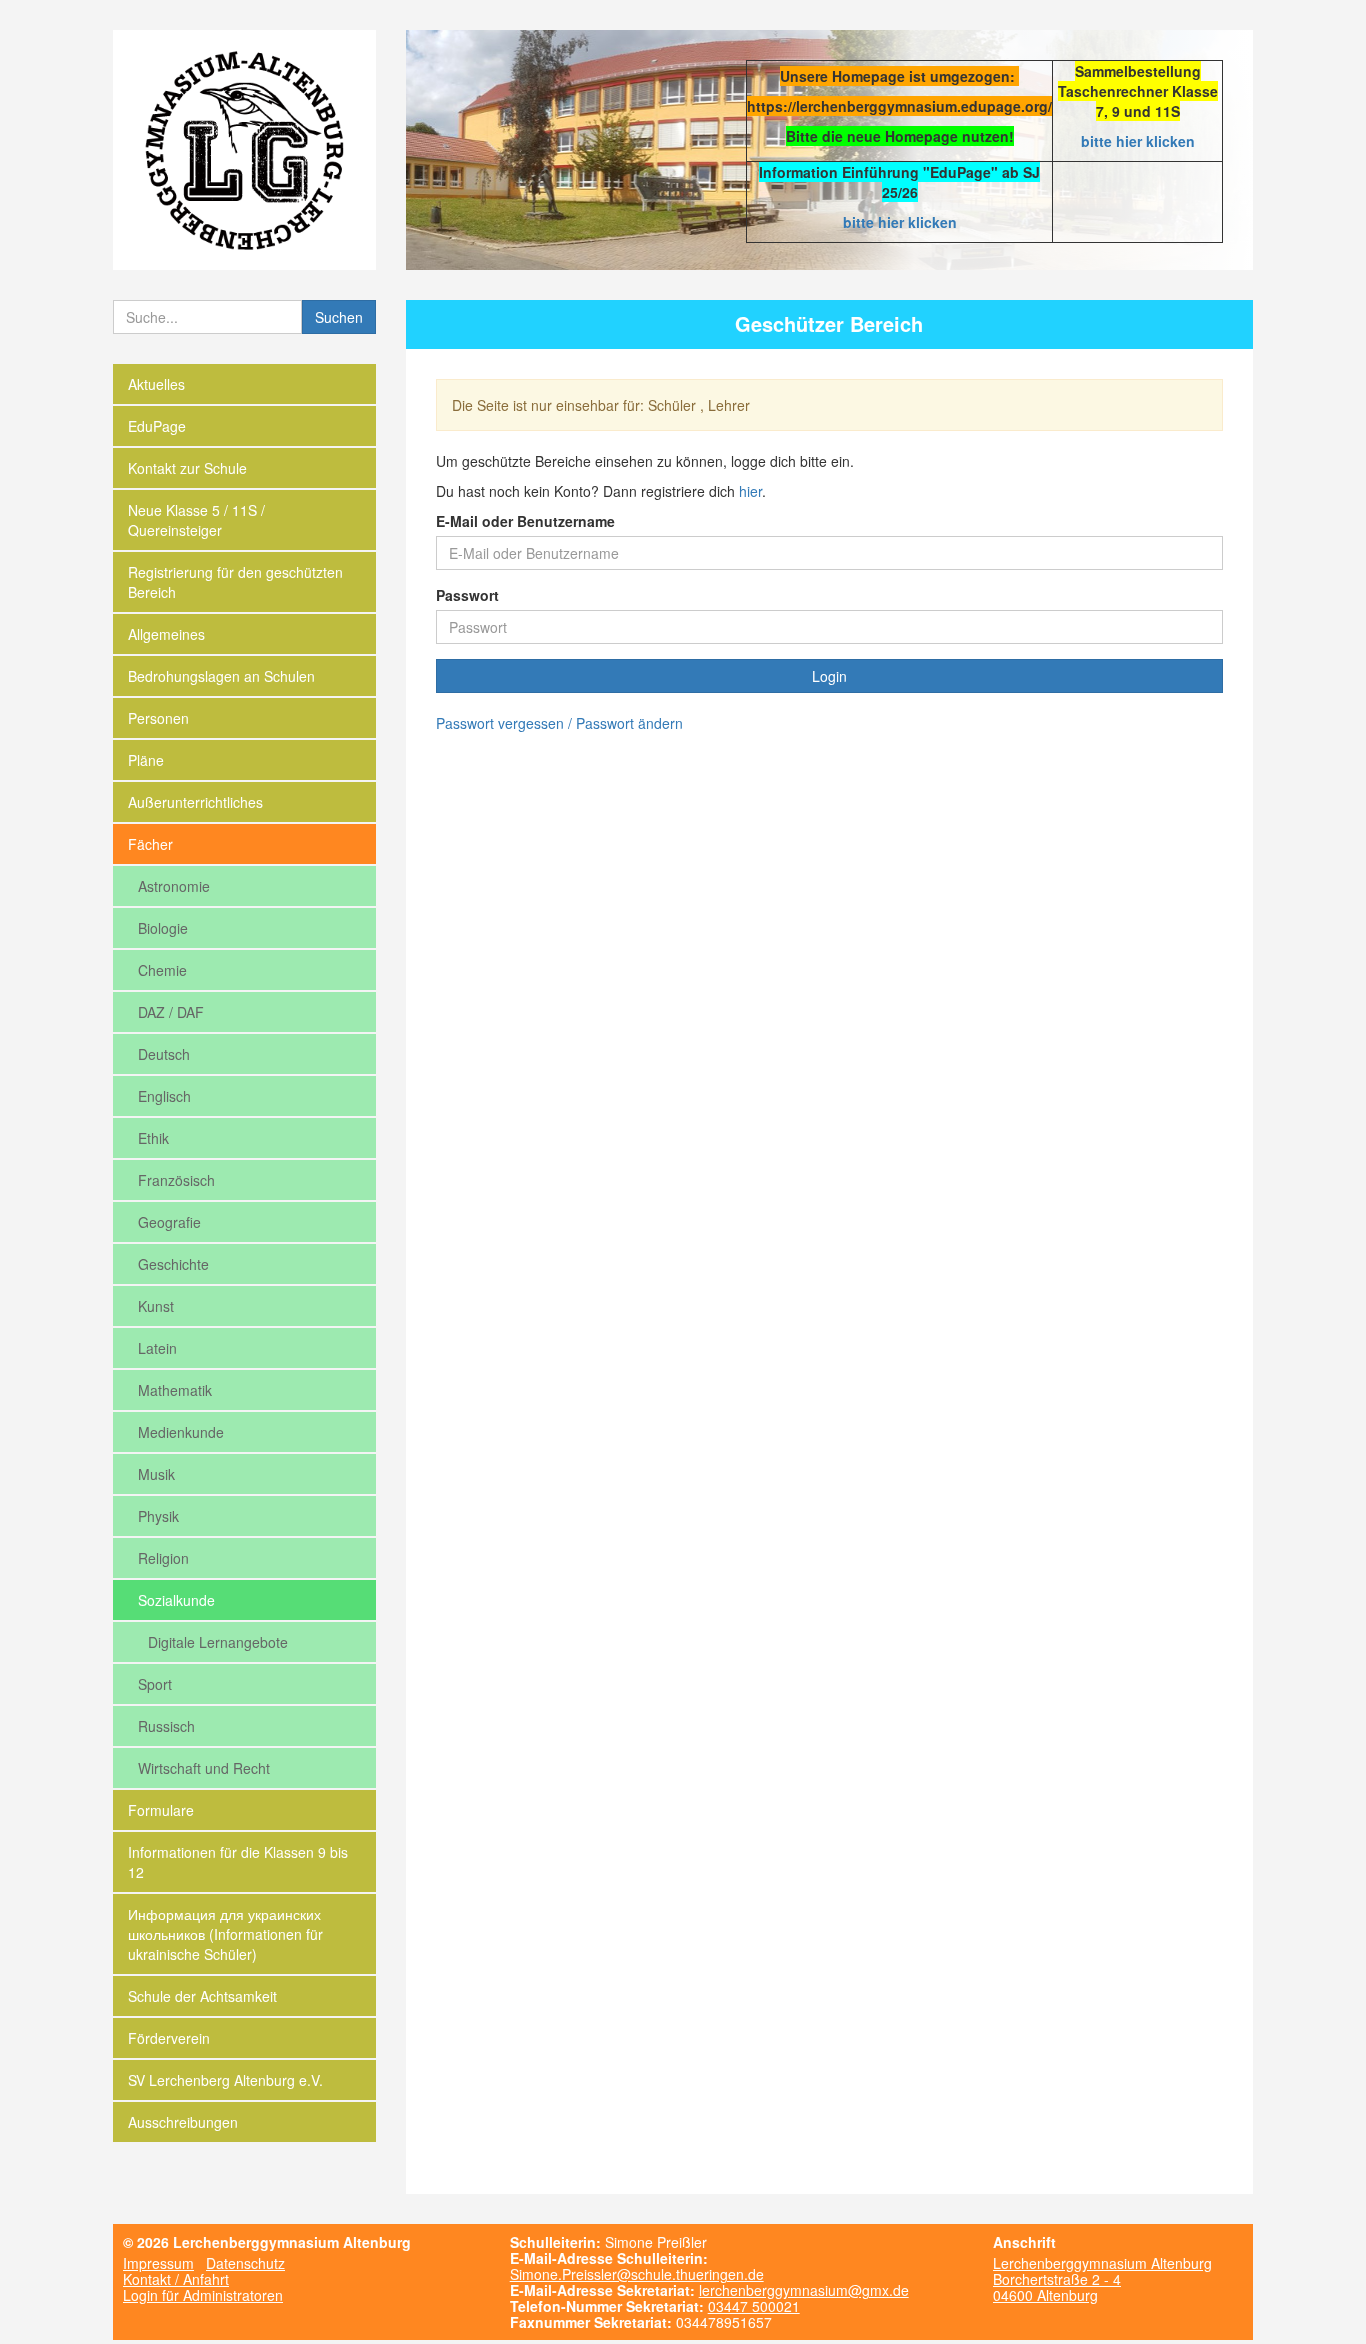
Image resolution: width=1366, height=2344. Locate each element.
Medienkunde (181, 1432)
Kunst (156, 1306)
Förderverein (169, 2038)
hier (750, 491)
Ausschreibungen (183, 2122)
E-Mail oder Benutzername (525, 521)
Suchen (339, 317)
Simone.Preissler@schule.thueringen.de (637, 2274)
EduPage (157, 426)
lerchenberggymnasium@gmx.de (804, 2290)
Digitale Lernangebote (218, 1642)
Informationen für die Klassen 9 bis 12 (238, 1862)
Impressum (158, 2263)
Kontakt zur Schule (187, 468)
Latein (157, 1348)
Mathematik (175, 1390)
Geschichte (173, 1264)
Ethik (153, 1138)
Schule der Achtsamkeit (202, 1996)
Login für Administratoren (203, 2295)
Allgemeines (166, 634)
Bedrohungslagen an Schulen (221, 676)
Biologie (163, 928)
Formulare (161, 1810)
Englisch (164, 1096)
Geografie (169, 1222)
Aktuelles (156, 384)
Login (829, 676)
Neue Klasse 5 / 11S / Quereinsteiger (196, 520)
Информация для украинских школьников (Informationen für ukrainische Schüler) (225, 1934)
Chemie (162, 970)
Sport (155, 1684)
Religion (163, 1558)
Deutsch (164, 1054)
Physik (158, 1516)
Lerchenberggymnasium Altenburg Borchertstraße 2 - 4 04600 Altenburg (1102, 2279)
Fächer (150, 844)
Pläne (146, 760)
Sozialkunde (176, 1600)
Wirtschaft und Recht (204, 1768)
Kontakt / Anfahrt (176, 2279)
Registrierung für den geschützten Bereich (235, 582)
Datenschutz (245, 2263)
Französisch (176, 1180)
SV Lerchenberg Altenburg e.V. (225, 2080)
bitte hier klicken (1138, 141)
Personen (158, 718)
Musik (156, 1474)
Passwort (467, 595)
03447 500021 (754, 2306)
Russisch (166, 1726)
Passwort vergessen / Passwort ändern (559, 723)
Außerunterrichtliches (195, 802)
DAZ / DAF (171, 1012)
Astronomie (174, 886)
